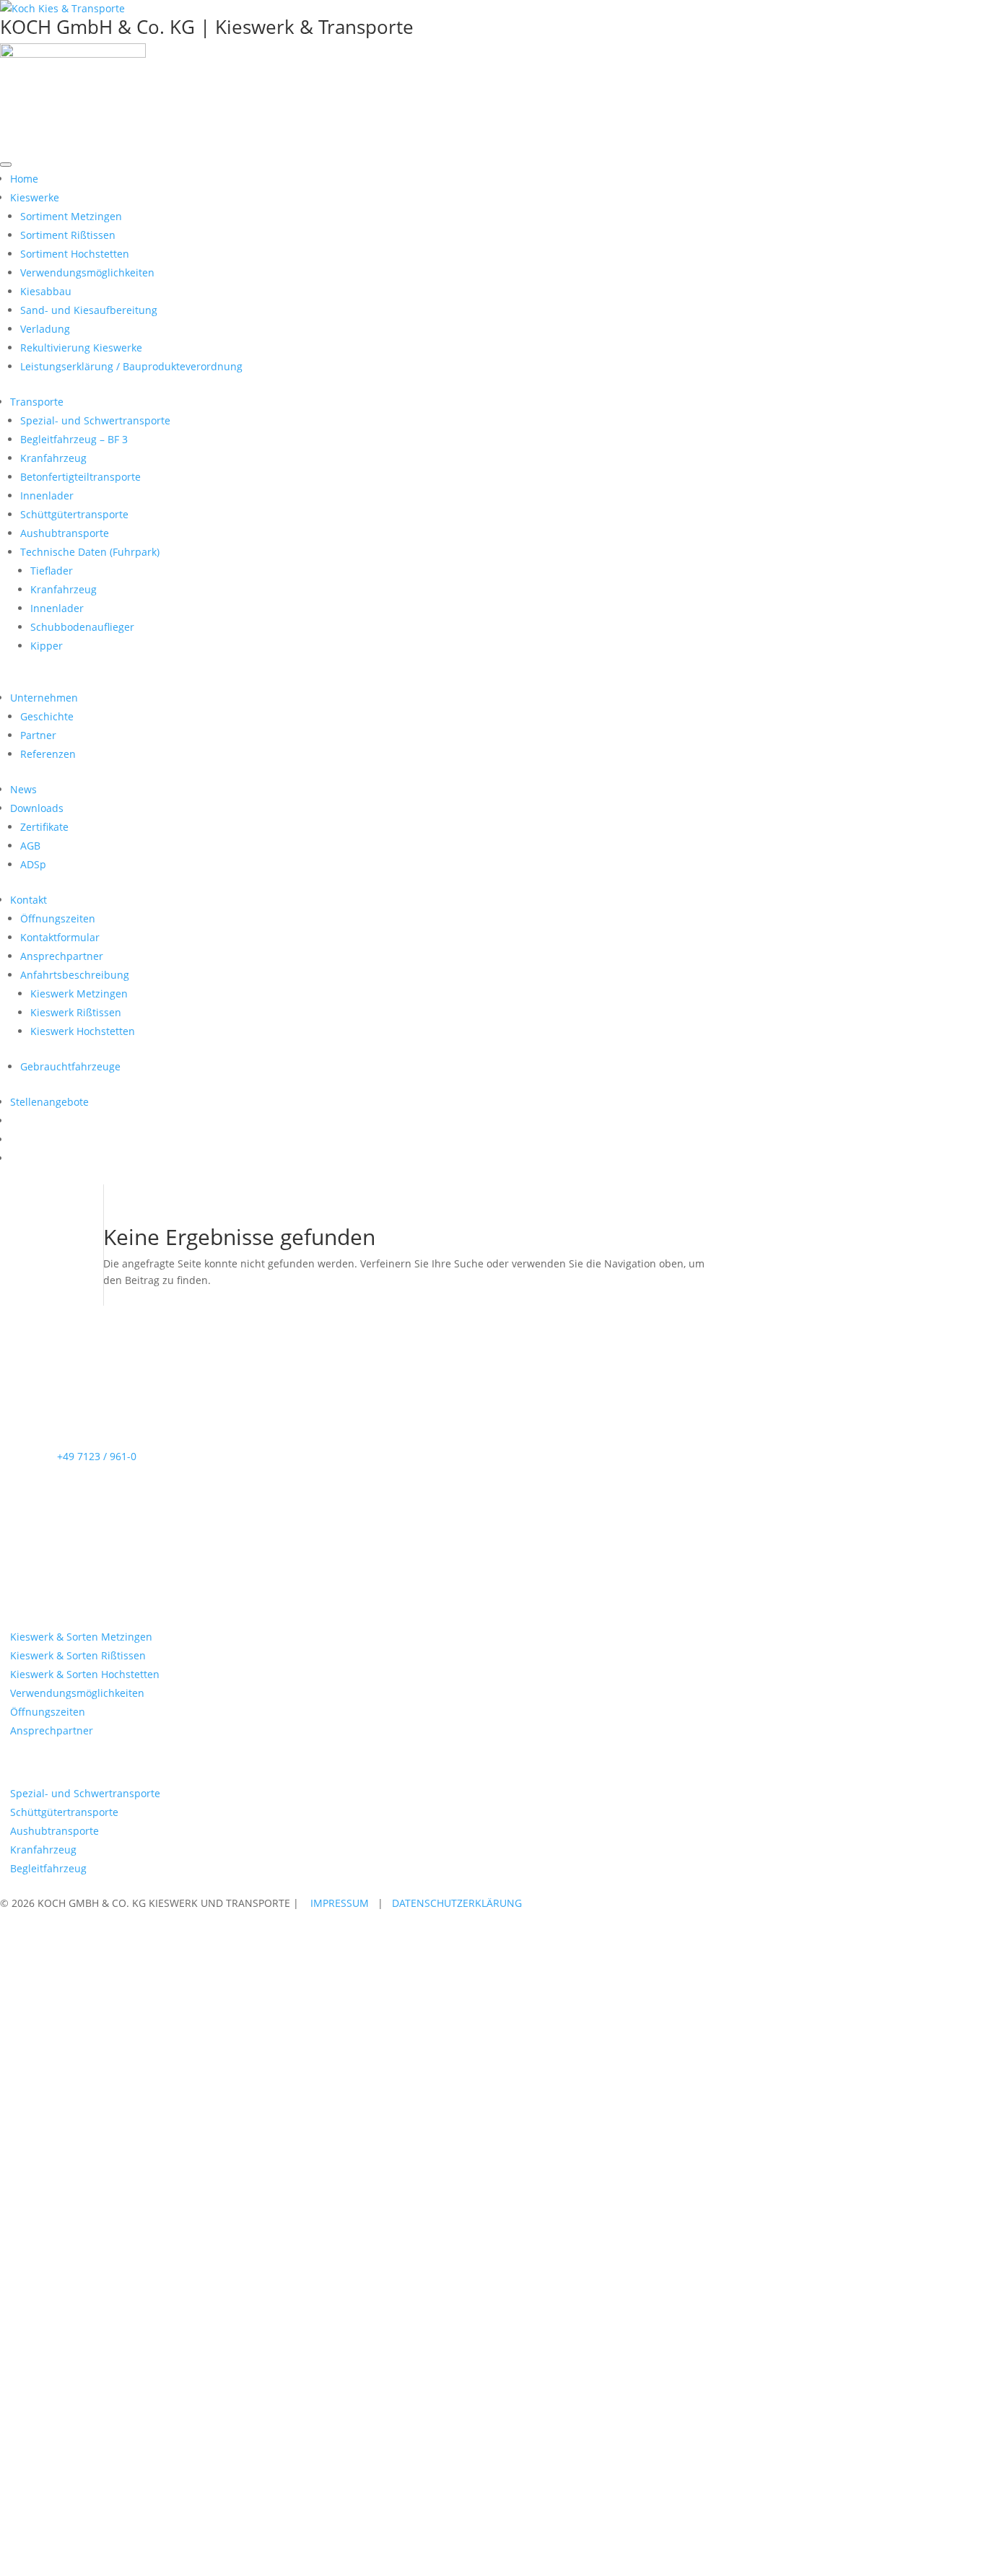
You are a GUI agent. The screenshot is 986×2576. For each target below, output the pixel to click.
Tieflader (52, 571)
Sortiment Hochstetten (75, 254)
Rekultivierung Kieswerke (81, 348)
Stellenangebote (49, 1102)
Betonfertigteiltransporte (80, 477)
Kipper (47, 646)
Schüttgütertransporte (74, 514)
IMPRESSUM (340, 1903)
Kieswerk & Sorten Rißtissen (78, 1655)
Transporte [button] (37, 402)
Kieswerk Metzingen (79, 994)
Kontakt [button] (29, 900)
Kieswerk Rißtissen (76, 1012)
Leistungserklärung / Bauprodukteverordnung (131, 366)
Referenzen (48, 754)
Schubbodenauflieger (82, 627)
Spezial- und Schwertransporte (95, 420)
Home (24, 179)
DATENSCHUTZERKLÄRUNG (457, 1903)
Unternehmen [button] (44, 698)
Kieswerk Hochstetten (83, 1031)
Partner (38, 735)
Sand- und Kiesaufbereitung (89, 310)
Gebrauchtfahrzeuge (70, 1066)
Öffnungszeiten (58, 918)
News (23, 789)
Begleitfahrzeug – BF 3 (74, 439)
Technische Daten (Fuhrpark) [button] (90, 552)
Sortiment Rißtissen (68, 235)
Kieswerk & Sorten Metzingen (81, 1637)
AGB (30, 846)
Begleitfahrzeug (48, 1868)
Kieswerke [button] (35, 197)
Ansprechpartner (62, 956)
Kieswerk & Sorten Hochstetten (85, 1674)
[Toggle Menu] (6, 165)
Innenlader (47, 495)
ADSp (33, 864)
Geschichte (47, 716)
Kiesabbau (46, 291)
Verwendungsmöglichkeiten (87, 272)
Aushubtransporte (65, 533)
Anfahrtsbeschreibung (75, 975)
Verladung (45, 329)
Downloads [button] (37, 808)
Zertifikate (44, 827)
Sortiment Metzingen (71, 216)
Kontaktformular (60, 937)
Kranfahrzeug (53, 458)
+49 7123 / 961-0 (97, 1456)
